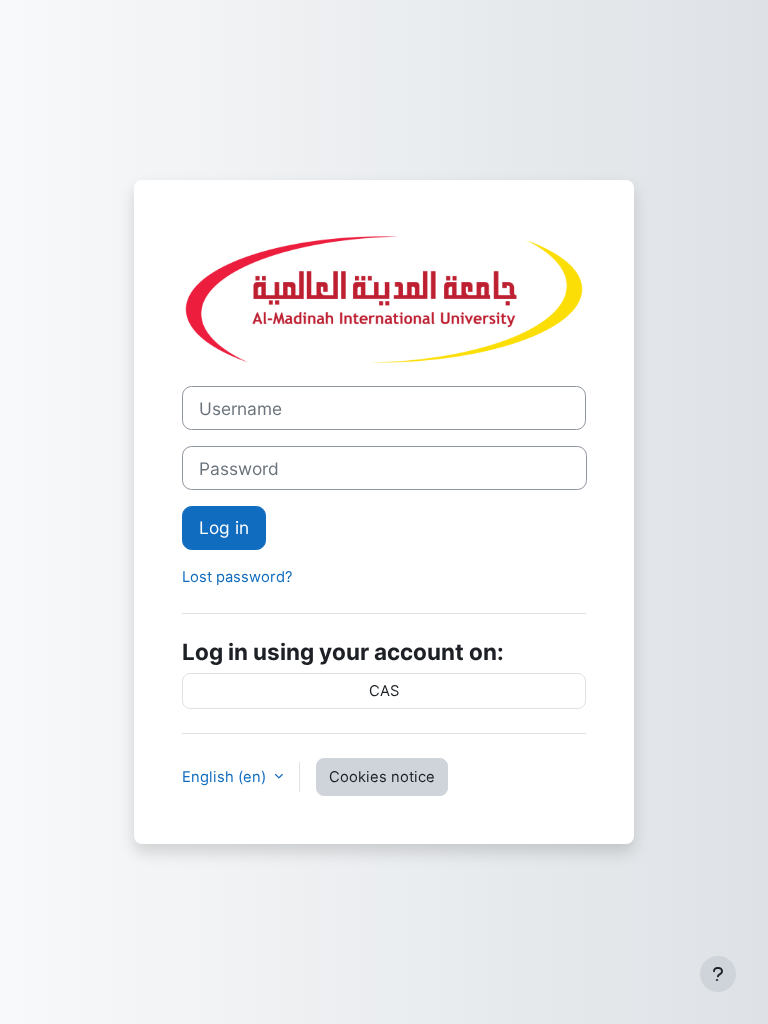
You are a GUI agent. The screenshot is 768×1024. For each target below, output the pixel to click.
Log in (224, 527)
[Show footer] (718, 974)
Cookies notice (382, 777)
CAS (384, 691)
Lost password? (237, 577)
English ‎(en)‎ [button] (226, 777)
